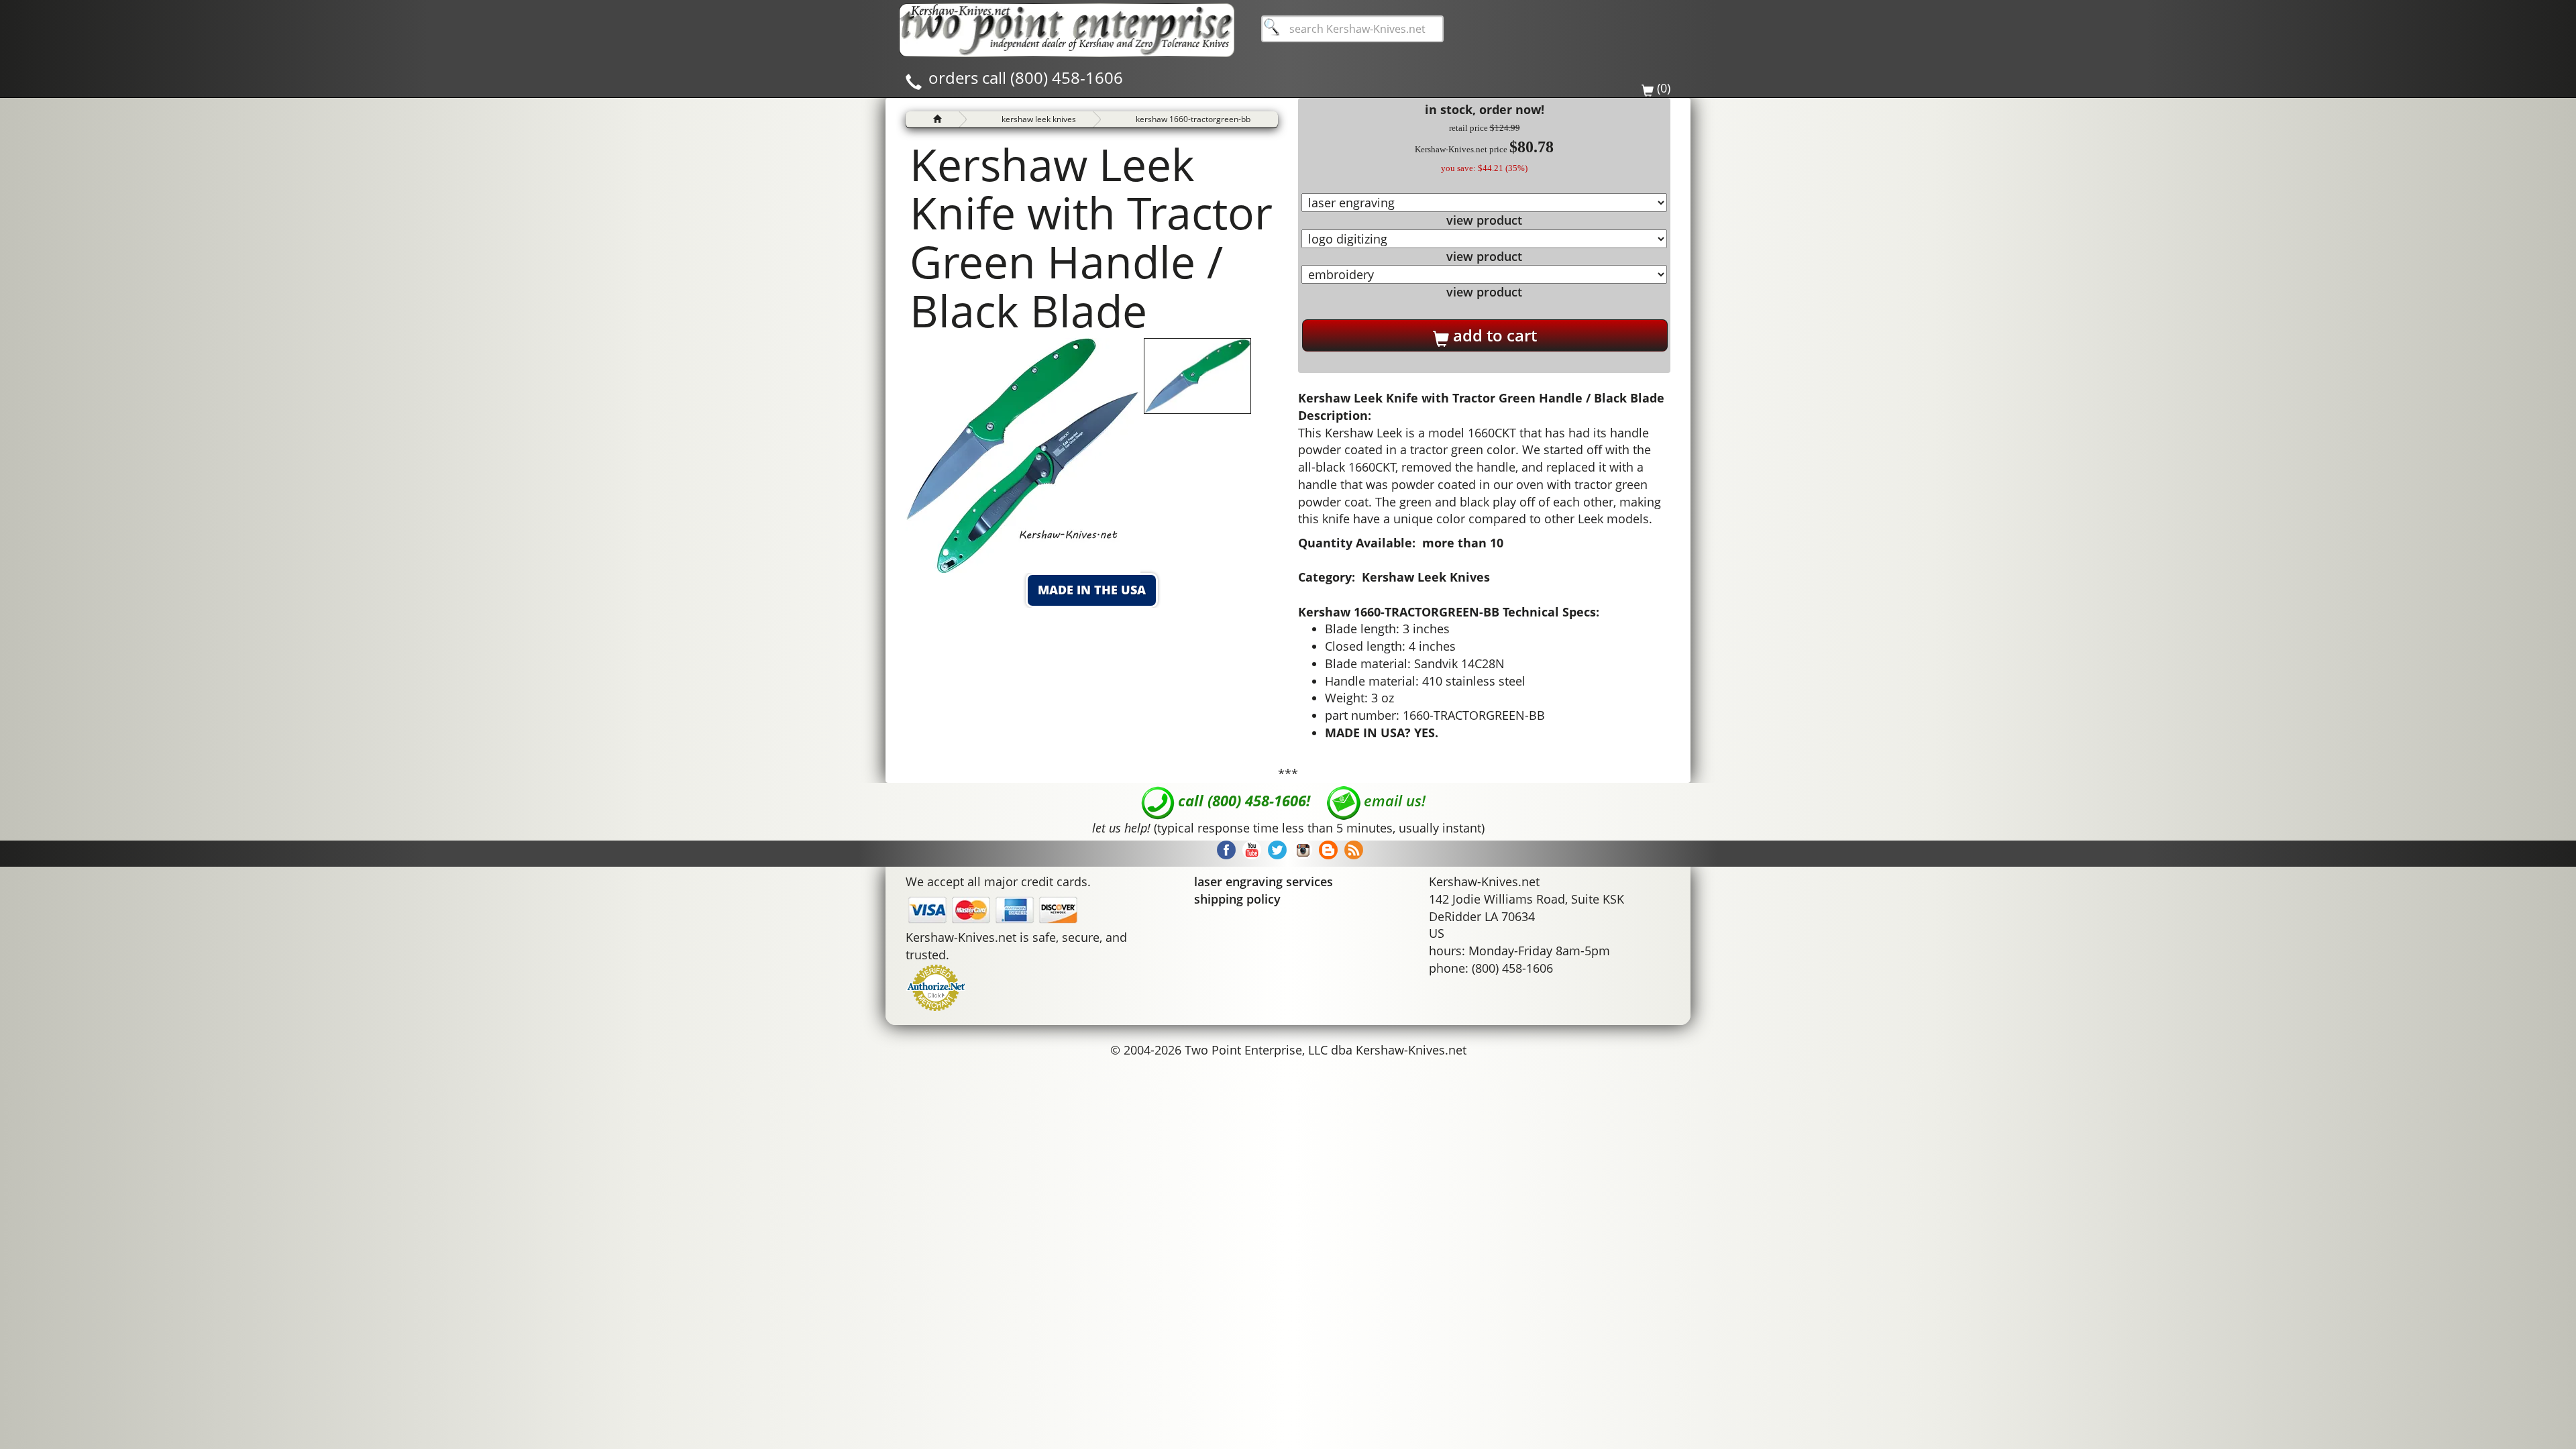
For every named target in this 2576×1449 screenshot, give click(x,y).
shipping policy (1237, 899)
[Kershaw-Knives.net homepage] (932, 119)
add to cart (1493, 335)
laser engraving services (1264, 881)
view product (1484, 220)
